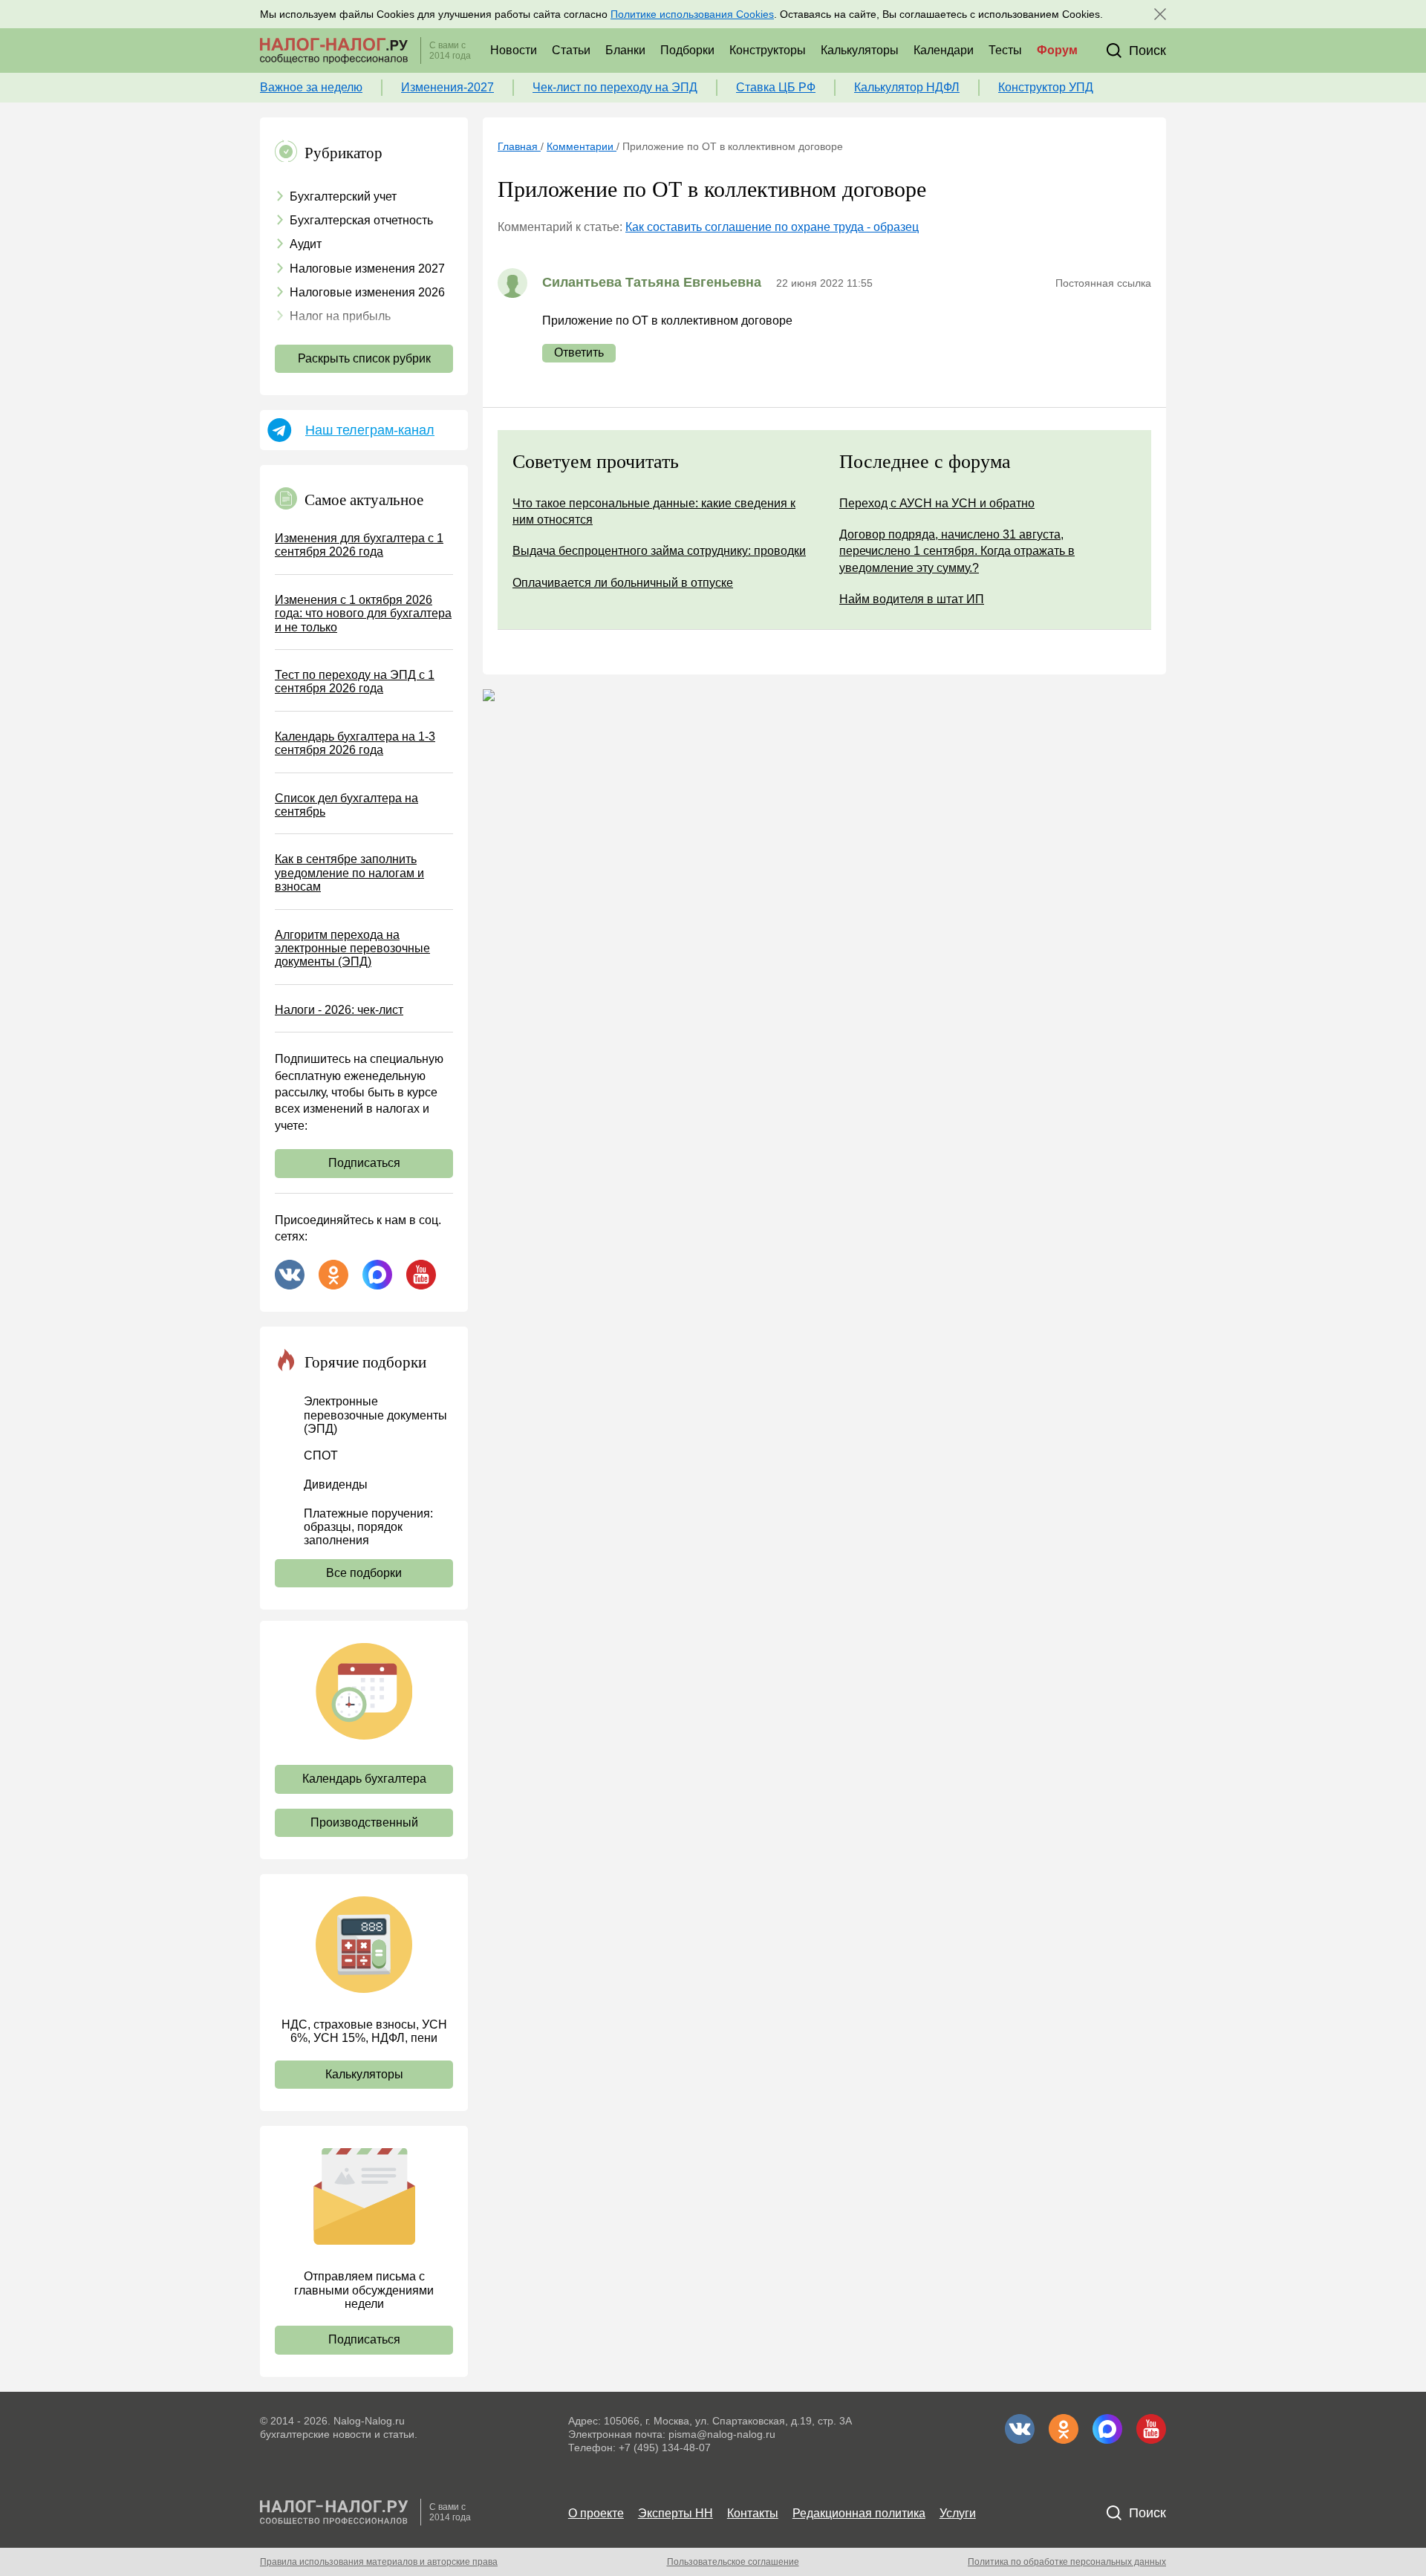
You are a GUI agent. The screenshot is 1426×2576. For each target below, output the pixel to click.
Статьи (571, 50)
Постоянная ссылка (1103, 283)
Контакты (753, 2513)
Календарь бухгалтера (364, 1779)
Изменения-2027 (447, 87)
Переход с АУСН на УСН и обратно (937, 503)
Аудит (306, 244)
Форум (1057, 50)
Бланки (625, 50)
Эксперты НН (675, 2513)
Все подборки (364, 1573)
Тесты (1005, 50)
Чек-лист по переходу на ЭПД (615, 87)
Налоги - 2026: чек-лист (339, 1010)
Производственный (364, 1822)
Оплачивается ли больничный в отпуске (623, 583)
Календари (944, 50)
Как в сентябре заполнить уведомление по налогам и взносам (349, 873)
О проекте (596, 2513)
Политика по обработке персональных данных (1067, 2562)
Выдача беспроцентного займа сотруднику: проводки (659, 551)
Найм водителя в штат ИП (912, 599)
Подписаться (364, 1163)
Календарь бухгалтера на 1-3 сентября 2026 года (355, 743)
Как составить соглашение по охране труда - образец (772, 227)
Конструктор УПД (1046, 87)
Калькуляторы (860, 50)
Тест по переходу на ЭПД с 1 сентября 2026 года (355, 682)
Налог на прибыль (340, 316)
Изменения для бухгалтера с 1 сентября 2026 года (359, 545)
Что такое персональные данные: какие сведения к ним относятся (654, 511)
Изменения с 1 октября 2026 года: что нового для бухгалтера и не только (363, 614)
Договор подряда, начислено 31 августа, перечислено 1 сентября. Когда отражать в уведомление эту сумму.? (957, 551)
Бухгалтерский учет (343, 196)
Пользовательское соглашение (733, 2562)
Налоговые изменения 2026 (367, 292)
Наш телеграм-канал (370, 430)
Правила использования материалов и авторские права (379, 2562)
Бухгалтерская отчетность (361, 220)
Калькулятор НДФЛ (907, 87)
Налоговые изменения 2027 (367, 269)
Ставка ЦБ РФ (776, 87)
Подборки (687, 50)
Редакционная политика (859, 2513)
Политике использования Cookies (692, 14)
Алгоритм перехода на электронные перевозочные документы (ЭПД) (352, 949)
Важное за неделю (311, 87)
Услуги (958, 2513)
